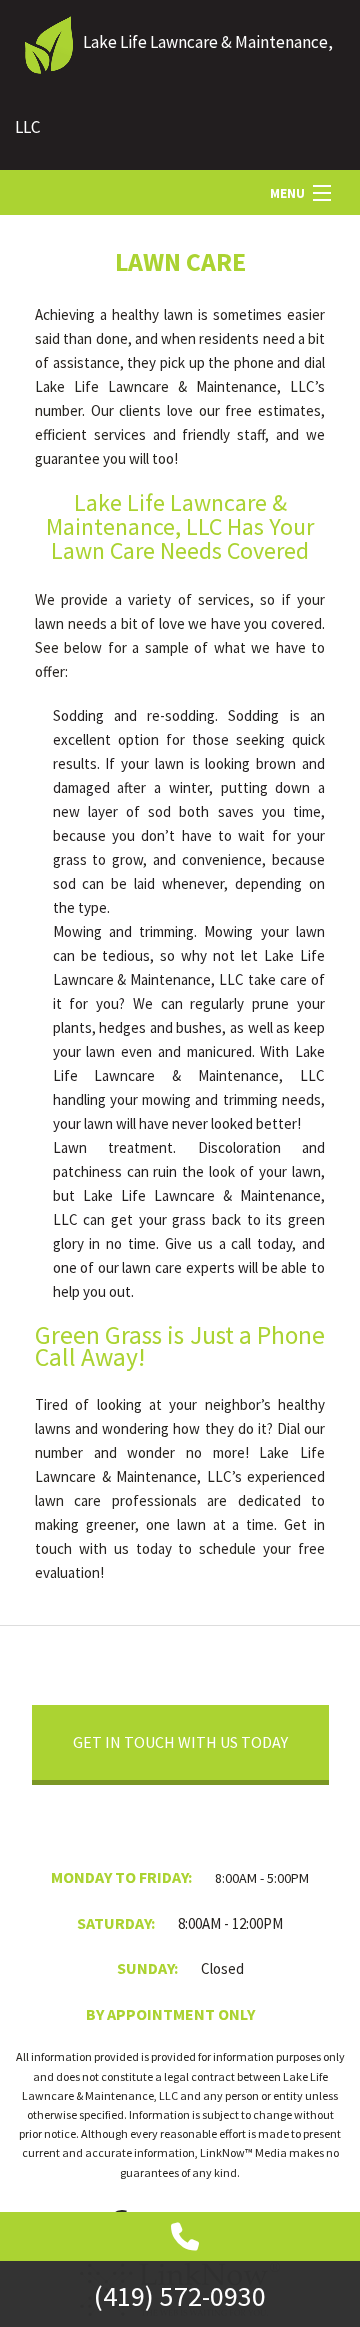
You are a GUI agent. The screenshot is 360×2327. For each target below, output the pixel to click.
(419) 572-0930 (180, 2296)
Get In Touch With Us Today (180, 1742)
